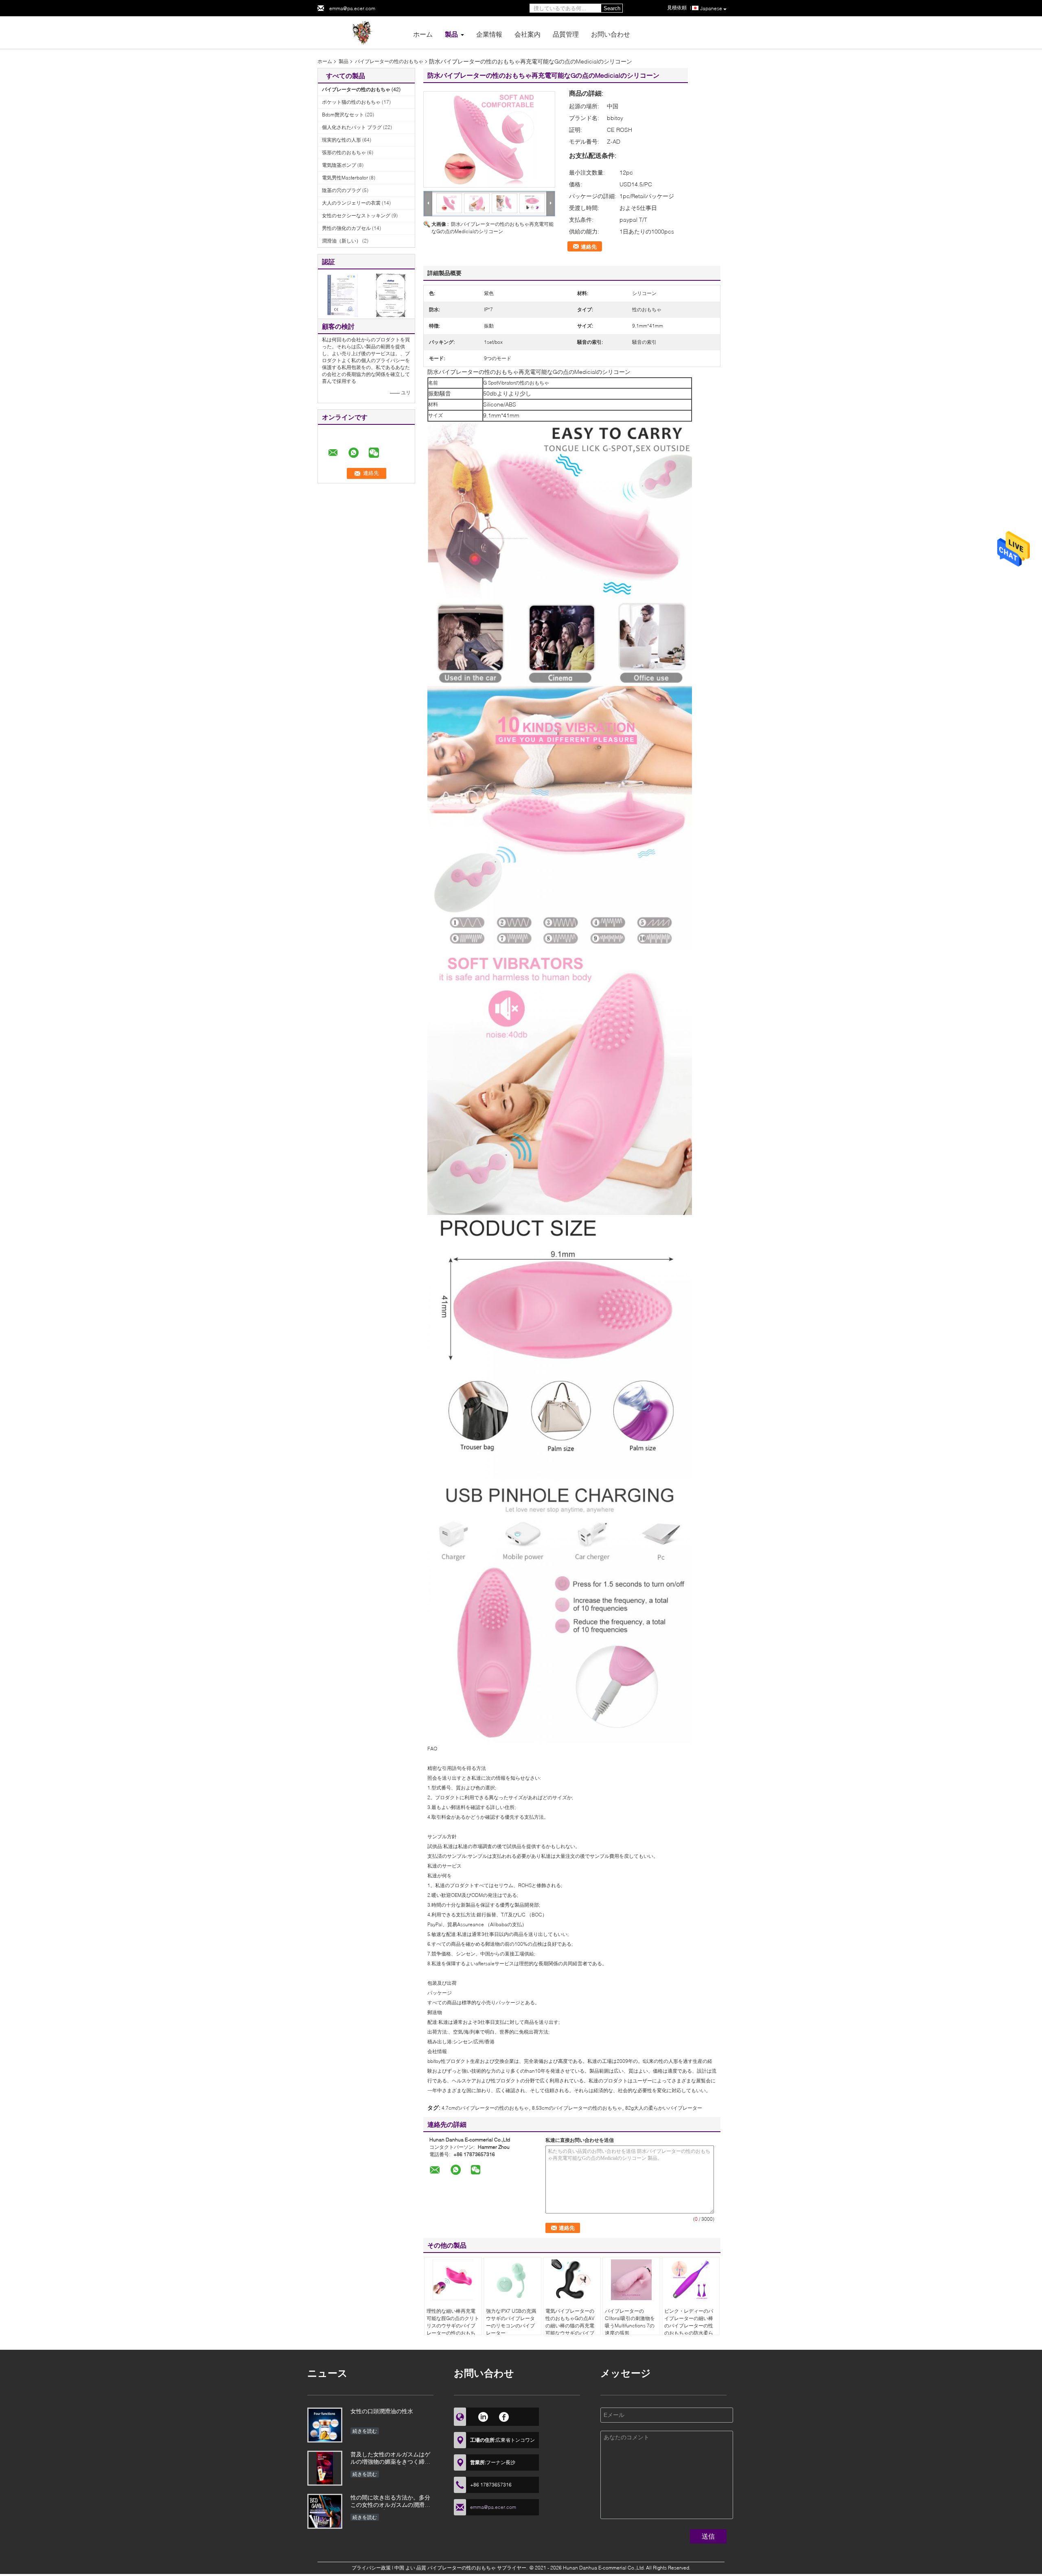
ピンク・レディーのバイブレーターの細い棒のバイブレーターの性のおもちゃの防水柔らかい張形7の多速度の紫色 (690, 2329)
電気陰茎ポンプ (339, 165)
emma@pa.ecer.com (352, 8)
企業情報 (489, 34)
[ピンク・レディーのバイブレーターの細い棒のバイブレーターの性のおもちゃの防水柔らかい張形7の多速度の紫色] (691, 2280)
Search (612, 8)
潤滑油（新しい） (341, 241)
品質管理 (566, 34)
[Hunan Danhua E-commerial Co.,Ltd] (362, 32)
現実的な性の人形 (341, 140)
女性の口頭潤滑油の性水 (382, 2411)
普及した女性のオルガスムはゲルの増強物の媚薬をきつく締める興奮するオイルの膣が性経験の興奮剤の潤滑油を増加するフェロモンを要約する (390, 2459)
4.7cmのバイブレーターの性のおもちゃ (485, 2108)
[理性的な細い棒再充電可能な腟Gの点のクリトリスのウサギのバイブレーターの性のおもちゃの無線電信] (453, 2280)
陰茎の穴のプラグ (341, 190)
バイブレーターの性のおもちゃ (389, 61)
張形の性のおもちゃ (344, 152)
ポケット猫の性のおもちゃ (351, 102)
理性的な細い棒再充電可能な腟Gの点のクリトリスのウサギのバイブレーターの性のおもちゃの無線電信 (453, 2326)
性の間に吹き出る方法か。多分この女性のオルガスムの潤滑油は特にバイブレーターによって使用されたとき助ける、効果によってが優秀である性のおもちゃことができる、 (390, 2502)
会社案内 (528, 34)
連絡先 (589, 247)
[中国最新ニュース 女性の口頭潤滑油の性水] (325, 2425)
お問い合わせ (611, 34)
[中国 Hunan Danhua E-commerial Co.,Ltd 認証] (342, 295)
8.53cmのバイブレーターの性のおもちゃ (577, 2108)
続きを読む (365, 2431)
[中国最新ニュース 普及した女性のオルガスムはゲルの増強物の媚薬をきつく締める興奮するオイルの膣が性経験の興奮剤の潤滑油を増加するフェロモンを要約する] (325, 2468)
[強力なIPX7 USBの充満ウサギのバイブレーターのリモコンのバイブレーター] (512, 2280)
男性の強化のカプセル (346, 228)
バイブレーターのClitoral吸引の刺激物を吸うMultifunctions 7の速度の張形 (630, 2322)
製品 (451, 34)
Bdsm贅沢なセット (343, 115)
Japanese (711, 8)
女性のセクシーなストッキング (356, 215)
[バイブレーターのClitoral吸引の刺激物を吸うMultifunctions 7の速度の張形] (631, 2280)
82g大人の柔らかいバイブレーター (664, 2108)
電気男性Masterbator (345, 178)
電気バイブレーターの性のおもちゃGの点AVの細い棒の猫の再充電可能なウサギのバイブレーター (570, 2326)
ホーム (423, 34)
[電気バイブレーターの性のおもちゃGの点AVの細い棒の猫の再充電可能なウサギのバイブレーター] (572, 2280)
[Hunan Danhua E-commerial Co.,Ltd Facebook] (504, 2416)
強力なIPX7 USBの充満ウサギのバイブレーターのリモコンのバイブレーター (511, 2322)
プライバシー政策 (371, 2568)
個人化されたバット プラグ (352, 127)
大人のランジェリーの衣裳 (351, 203)
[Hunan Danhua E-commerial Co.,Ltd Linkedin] (483, 2416)
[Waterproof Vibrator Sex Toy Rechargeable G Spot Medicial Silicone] (489, 139)
